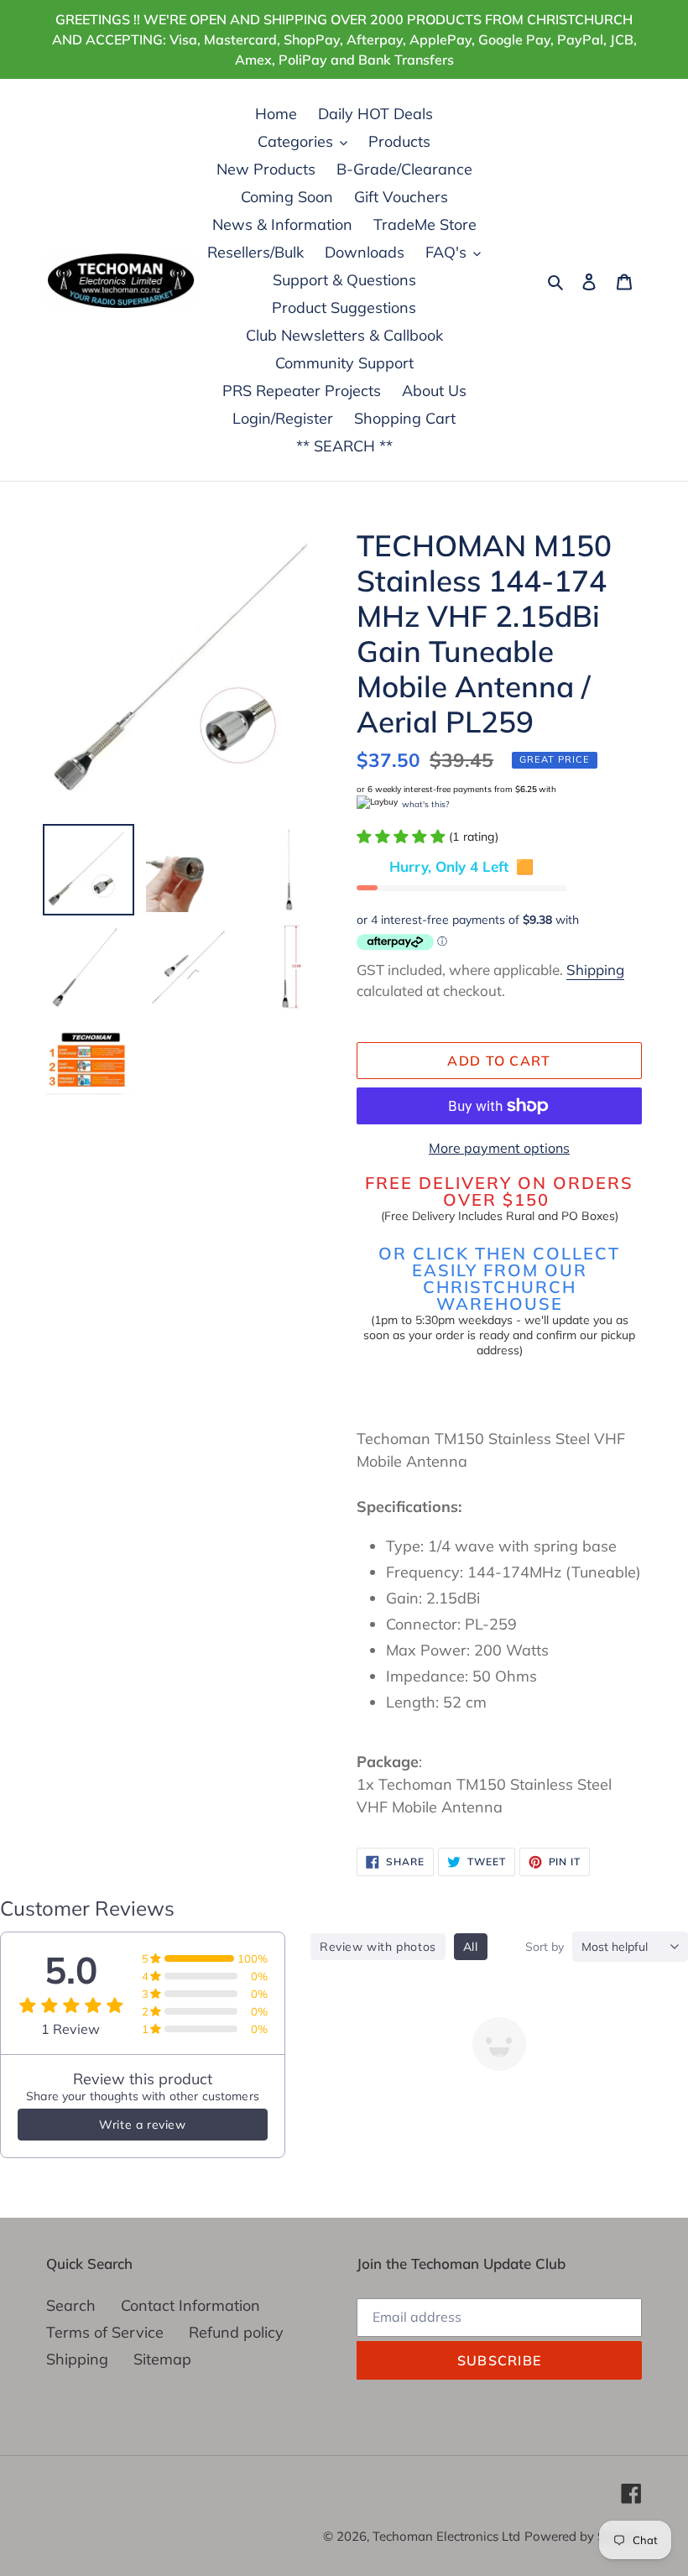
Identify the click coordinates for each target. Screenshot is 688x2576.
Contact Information (190, 2305)
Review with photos (378, 1947)
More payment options (499, 1148)
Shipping (595, 970)
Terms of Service (105, 2332)
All (471, 1947)
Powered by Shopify (583, 2536)
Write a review (142, 2125)
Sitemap (162, 2359)
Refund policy (236, 2332)
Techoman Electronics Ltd (446, 2536)
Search (71, 2305)
